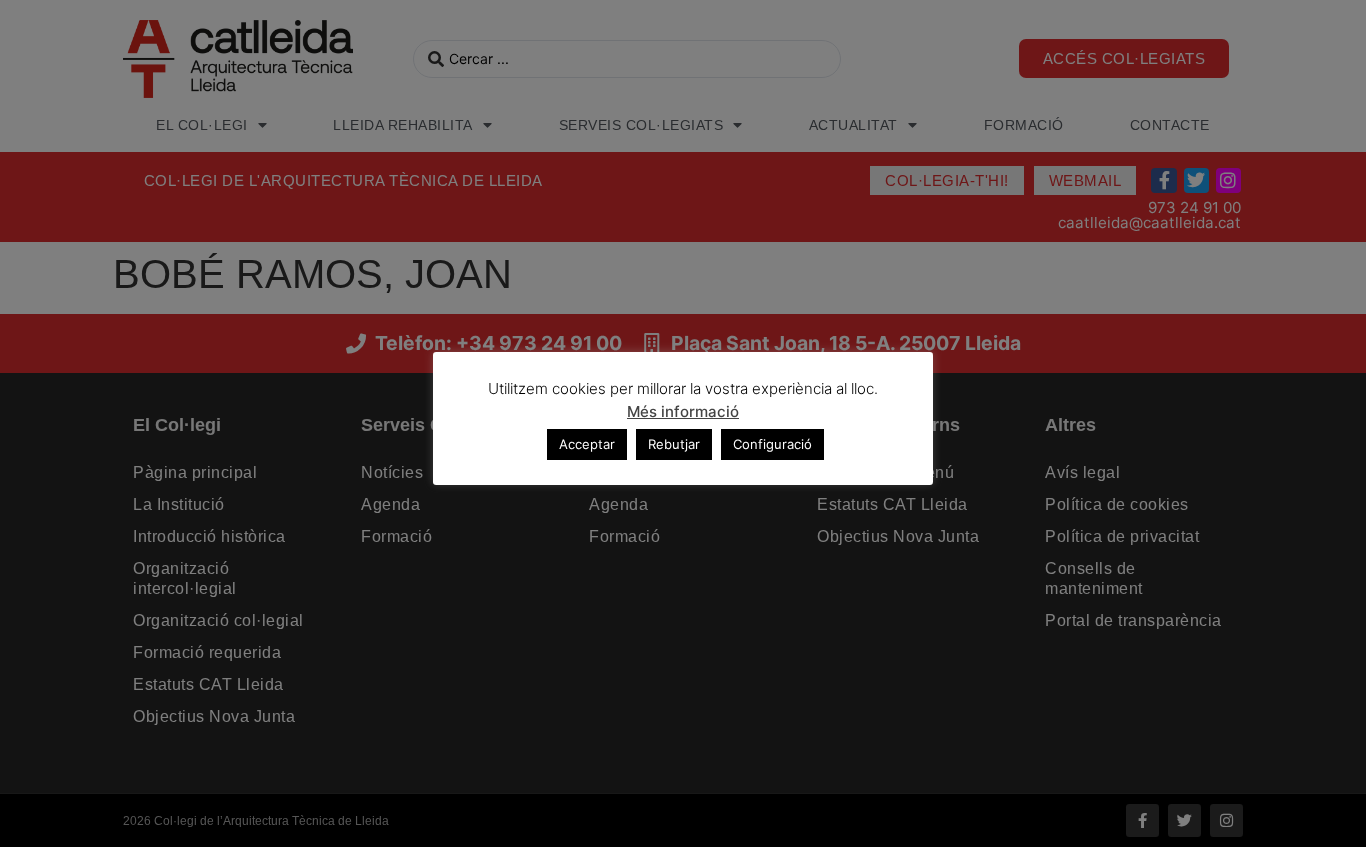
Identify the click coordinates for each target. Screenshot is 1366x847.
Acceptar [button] (587, 444)
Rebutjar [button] (674, 444)
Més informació (683, 411)
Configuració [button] (772, 444)
